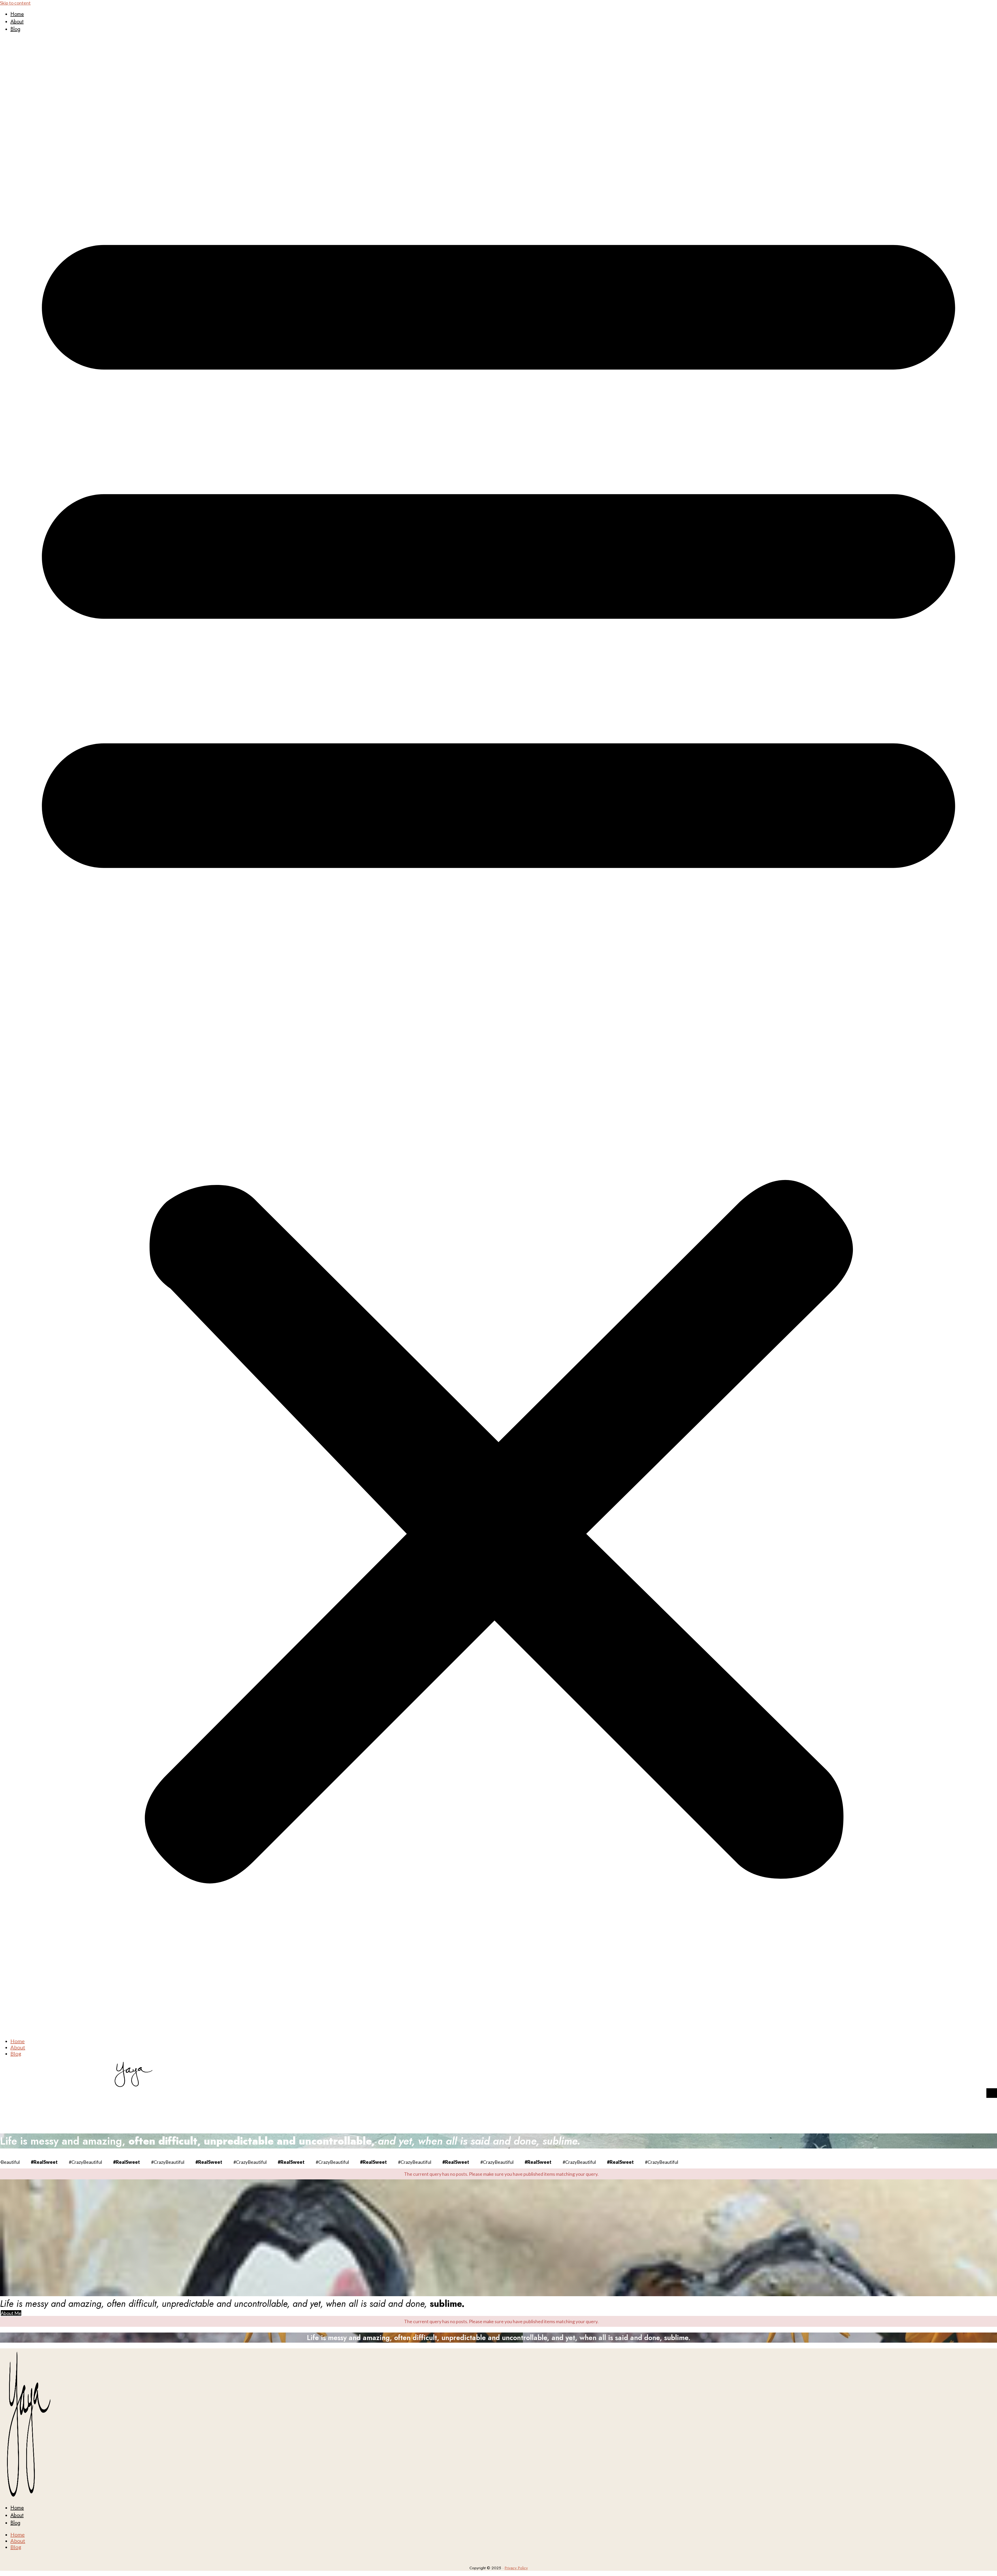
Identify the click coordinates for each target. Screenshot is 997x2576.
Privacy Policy (516, 2568)
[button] (498, 1035)
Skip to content (15, 3)
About (17, 22)
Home (17, 14)
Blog (15, 29)
